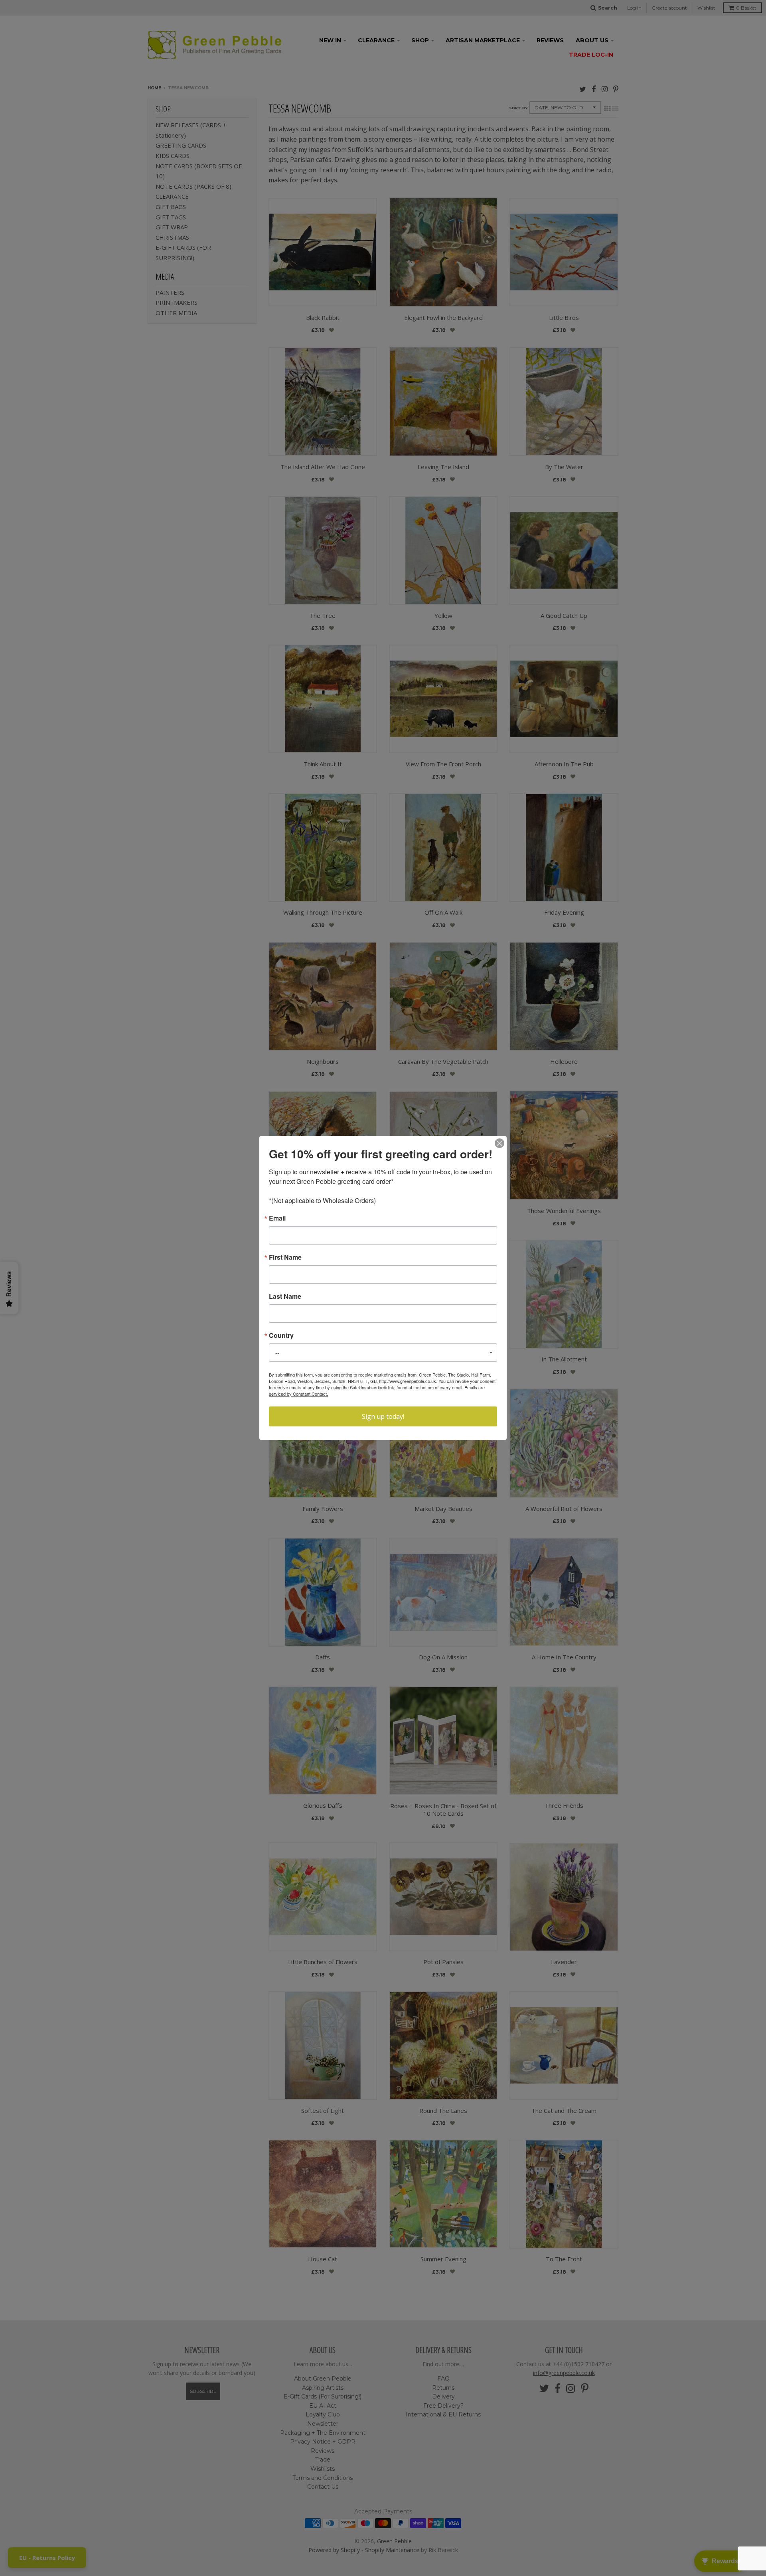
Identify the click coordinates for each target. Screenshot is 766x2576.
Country (281, 1335)
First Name (285, 1257)
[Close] (499, 1143)
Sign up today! (383, 1416)
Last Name (285, 1296)
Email (277, 1218)
